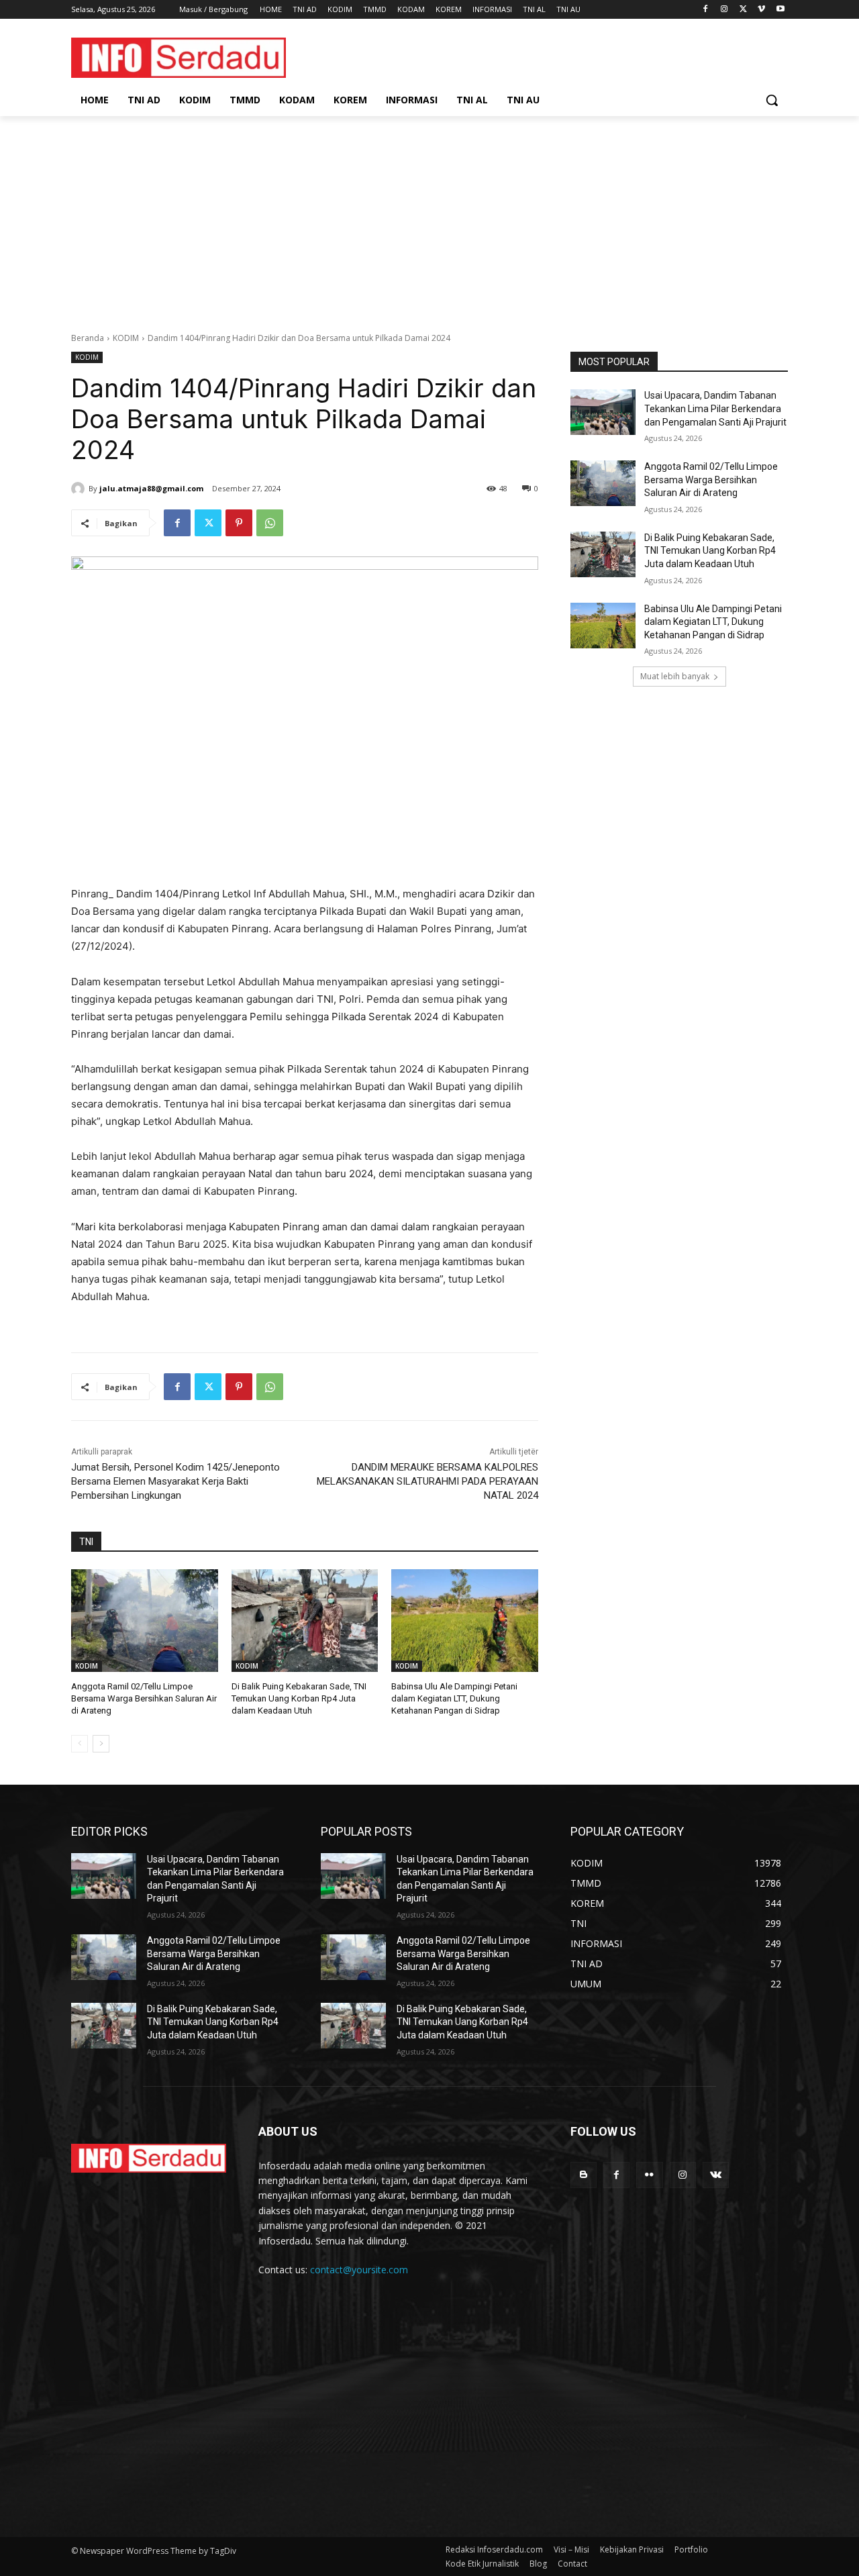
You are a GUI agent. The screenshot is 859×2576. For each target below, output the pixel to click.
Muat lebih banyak (675, 676)
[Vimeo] (761, 10)
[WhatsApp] (270, 523)
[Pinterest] (239, 523)
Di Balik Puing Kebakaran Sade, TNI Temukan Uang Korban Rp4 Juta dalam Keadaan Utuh (299, 1698)
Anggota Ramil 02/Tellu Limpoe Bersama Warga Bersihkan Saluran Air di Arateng (144, 1698)
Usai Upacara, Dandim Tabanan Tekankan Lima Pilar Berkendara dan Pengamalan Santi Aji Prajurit (715, 408)
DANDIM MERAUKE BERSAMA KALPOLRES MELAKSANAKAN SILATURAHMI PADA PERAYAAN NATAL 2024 (427, 1481)
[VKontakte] (716, 2175)
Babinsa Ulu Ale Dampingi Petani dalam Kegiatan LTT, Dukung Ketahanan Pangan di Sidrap (454, 1698)
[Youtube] (780, 10)
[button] (772, 100)
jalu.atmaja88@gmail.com (151, 488)
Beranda (88, 338)
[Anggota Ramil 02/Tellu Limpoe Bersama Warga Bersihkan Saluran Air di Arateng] (145, 1621)
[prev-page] (80, 1744)
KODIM (126, 338)
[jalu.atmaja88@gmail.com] (80, 489)
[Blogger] (584, 2175)
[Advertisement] (429, 217)
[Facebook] (706, 10)
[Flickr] (649, 2175)
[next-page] (101, 1744)
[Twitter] (743, 10)
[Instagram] (724, 10)
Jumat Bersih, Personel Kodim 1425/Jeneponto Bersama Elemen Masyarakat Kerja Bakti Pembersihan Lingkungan (175, 1481)
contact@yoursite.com (359, 2270)
